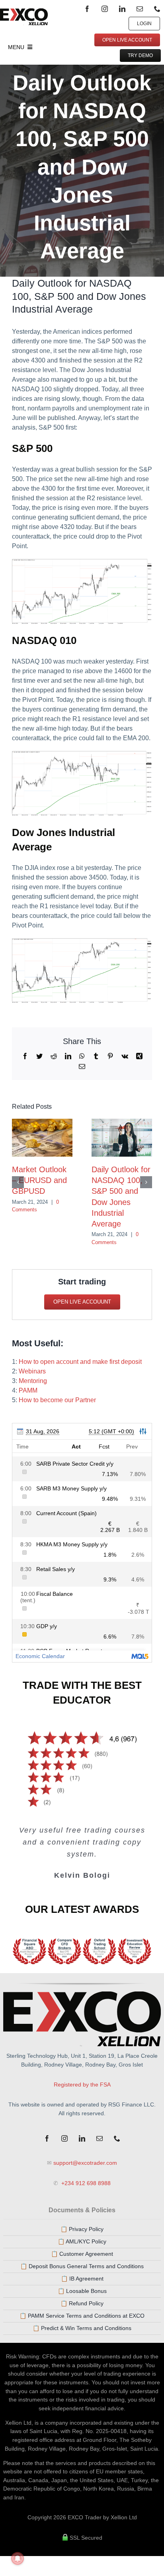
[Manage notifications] (18, 2558)
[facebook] (87, 9)
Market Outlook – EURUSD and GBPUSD (39, 1180)
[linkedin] (122, 9)
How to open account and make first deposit (80, 1362)
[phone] (157, 9)
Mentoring (33, 1381)
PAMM (28, 1390)
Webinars (32, 1371)
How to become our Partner (57, 1400)
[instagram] (105, 9)
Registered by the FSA (82, 2085)
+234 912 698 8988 (85, 2183)
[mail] (140, 9)
